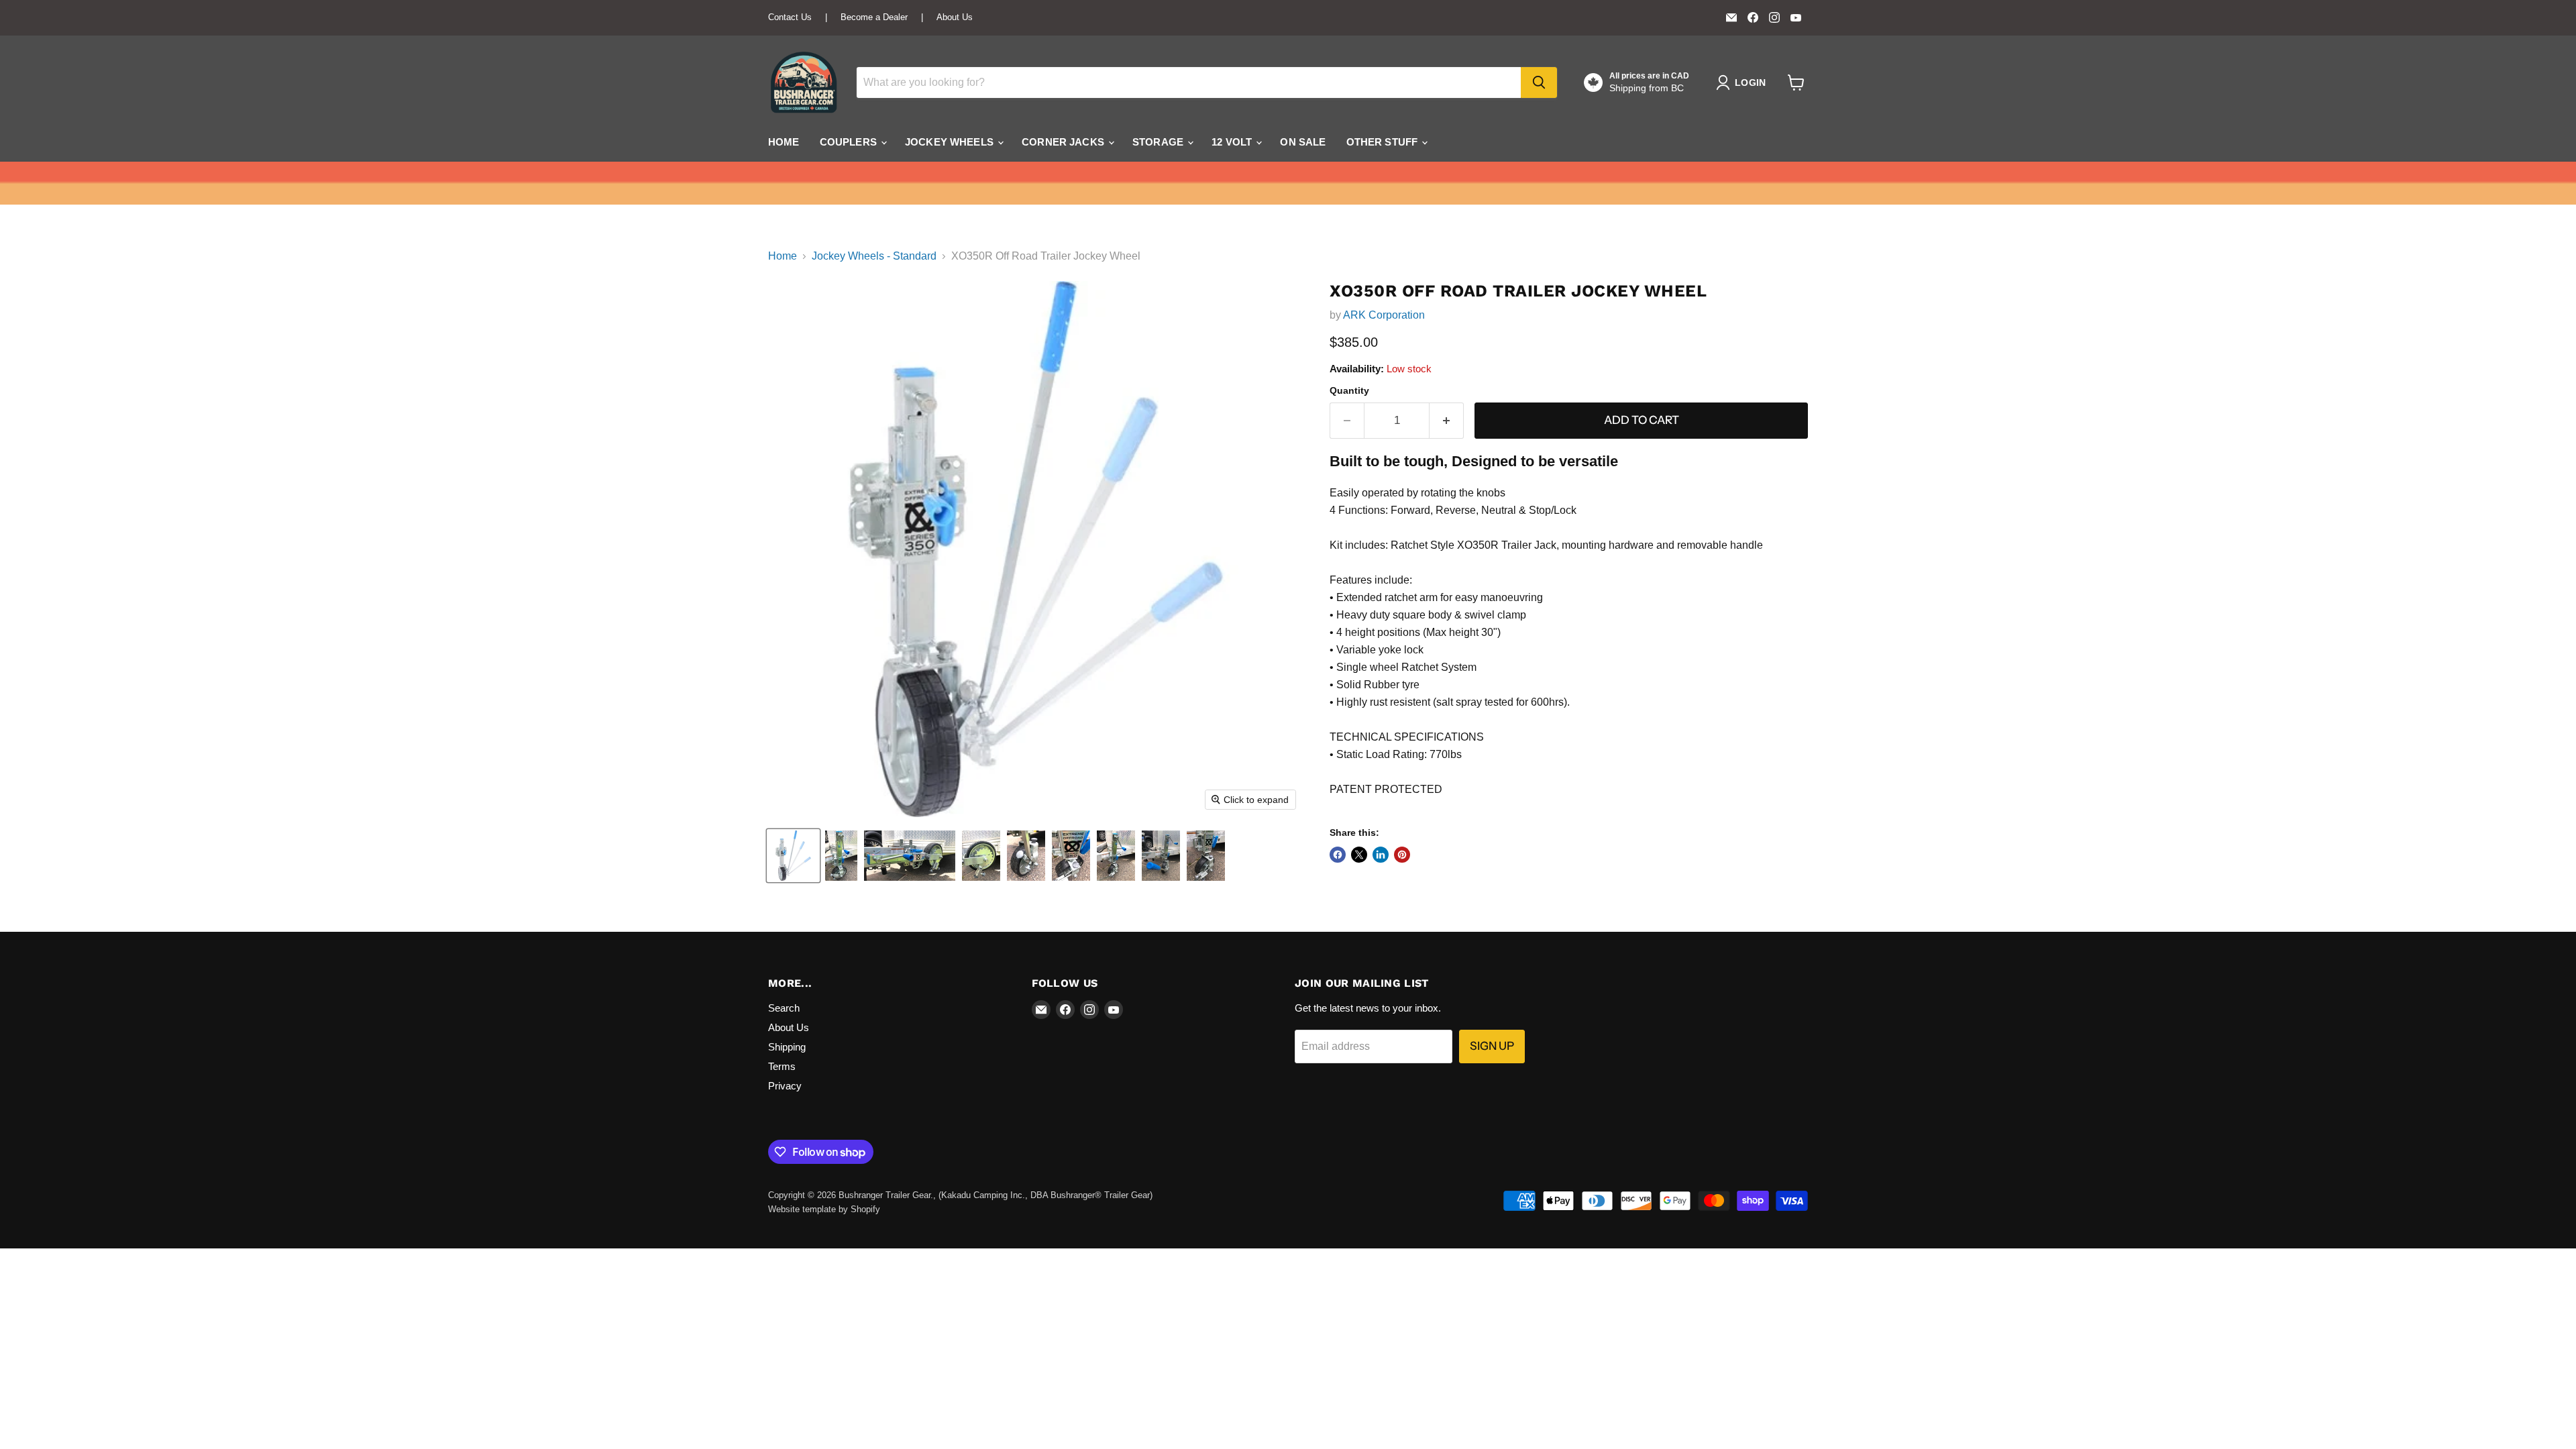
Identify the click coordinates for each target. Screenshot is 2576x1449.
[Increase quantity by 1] (1447, 421)
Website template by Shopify (824, 1209)
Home (784, 142)
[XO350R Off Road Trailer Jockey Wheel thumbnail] (793, 856)
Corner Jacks (1064, 142)
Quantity (1349, 390)
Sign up (1492, 1046)
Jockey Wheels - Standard (874, 256)
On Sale (1303, 142)
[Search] (1539, 83)
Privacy (785, 1086)
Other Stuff (1384, 142)
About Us (955, 17)
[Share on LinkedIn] (1381, 855)
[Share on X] (1359, 855)
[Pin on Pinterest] (1402, 855)
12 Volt (1233, 142)
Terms (782, 1066)
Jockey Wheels (951, 142)
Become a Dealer (874, 17)
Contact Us (790, 17)
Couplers (850, 142)
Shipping (787, 1047)
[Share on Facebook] (1338, 855)
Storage (1159, 142)
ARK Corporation (1384, 315)
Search (784, 1008)
